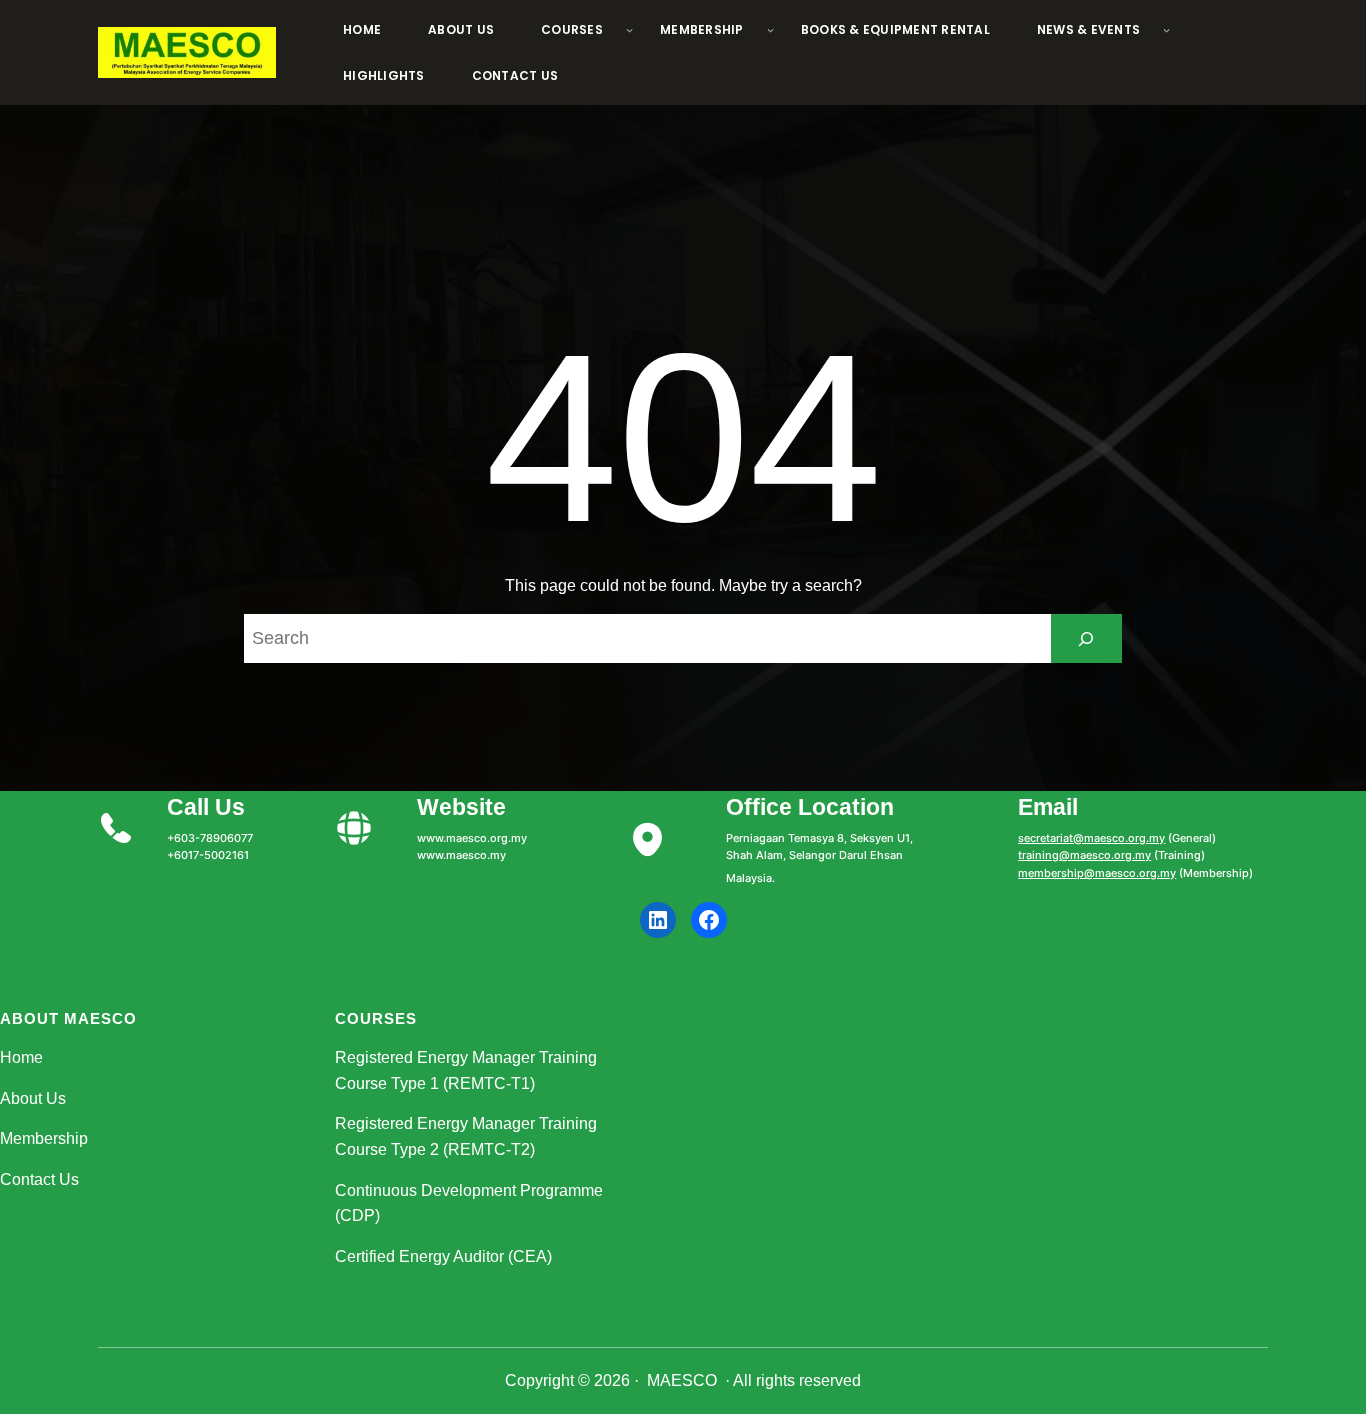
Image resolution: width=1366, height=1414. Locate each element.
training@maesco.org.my (1084, 855)
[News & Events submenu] (1166, 29)
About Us (33, 1098)
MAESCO (682, 1380)
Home (21, 1057)
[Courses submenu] (629, 29)
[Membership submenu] (770, 29)
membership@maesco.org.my (1097, 873)
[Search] (1086, 638)
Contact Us (39, 1179)
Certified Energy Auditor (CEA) (443, 1256)
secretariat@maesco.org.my (1091, 838)
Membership (44, 1138)
